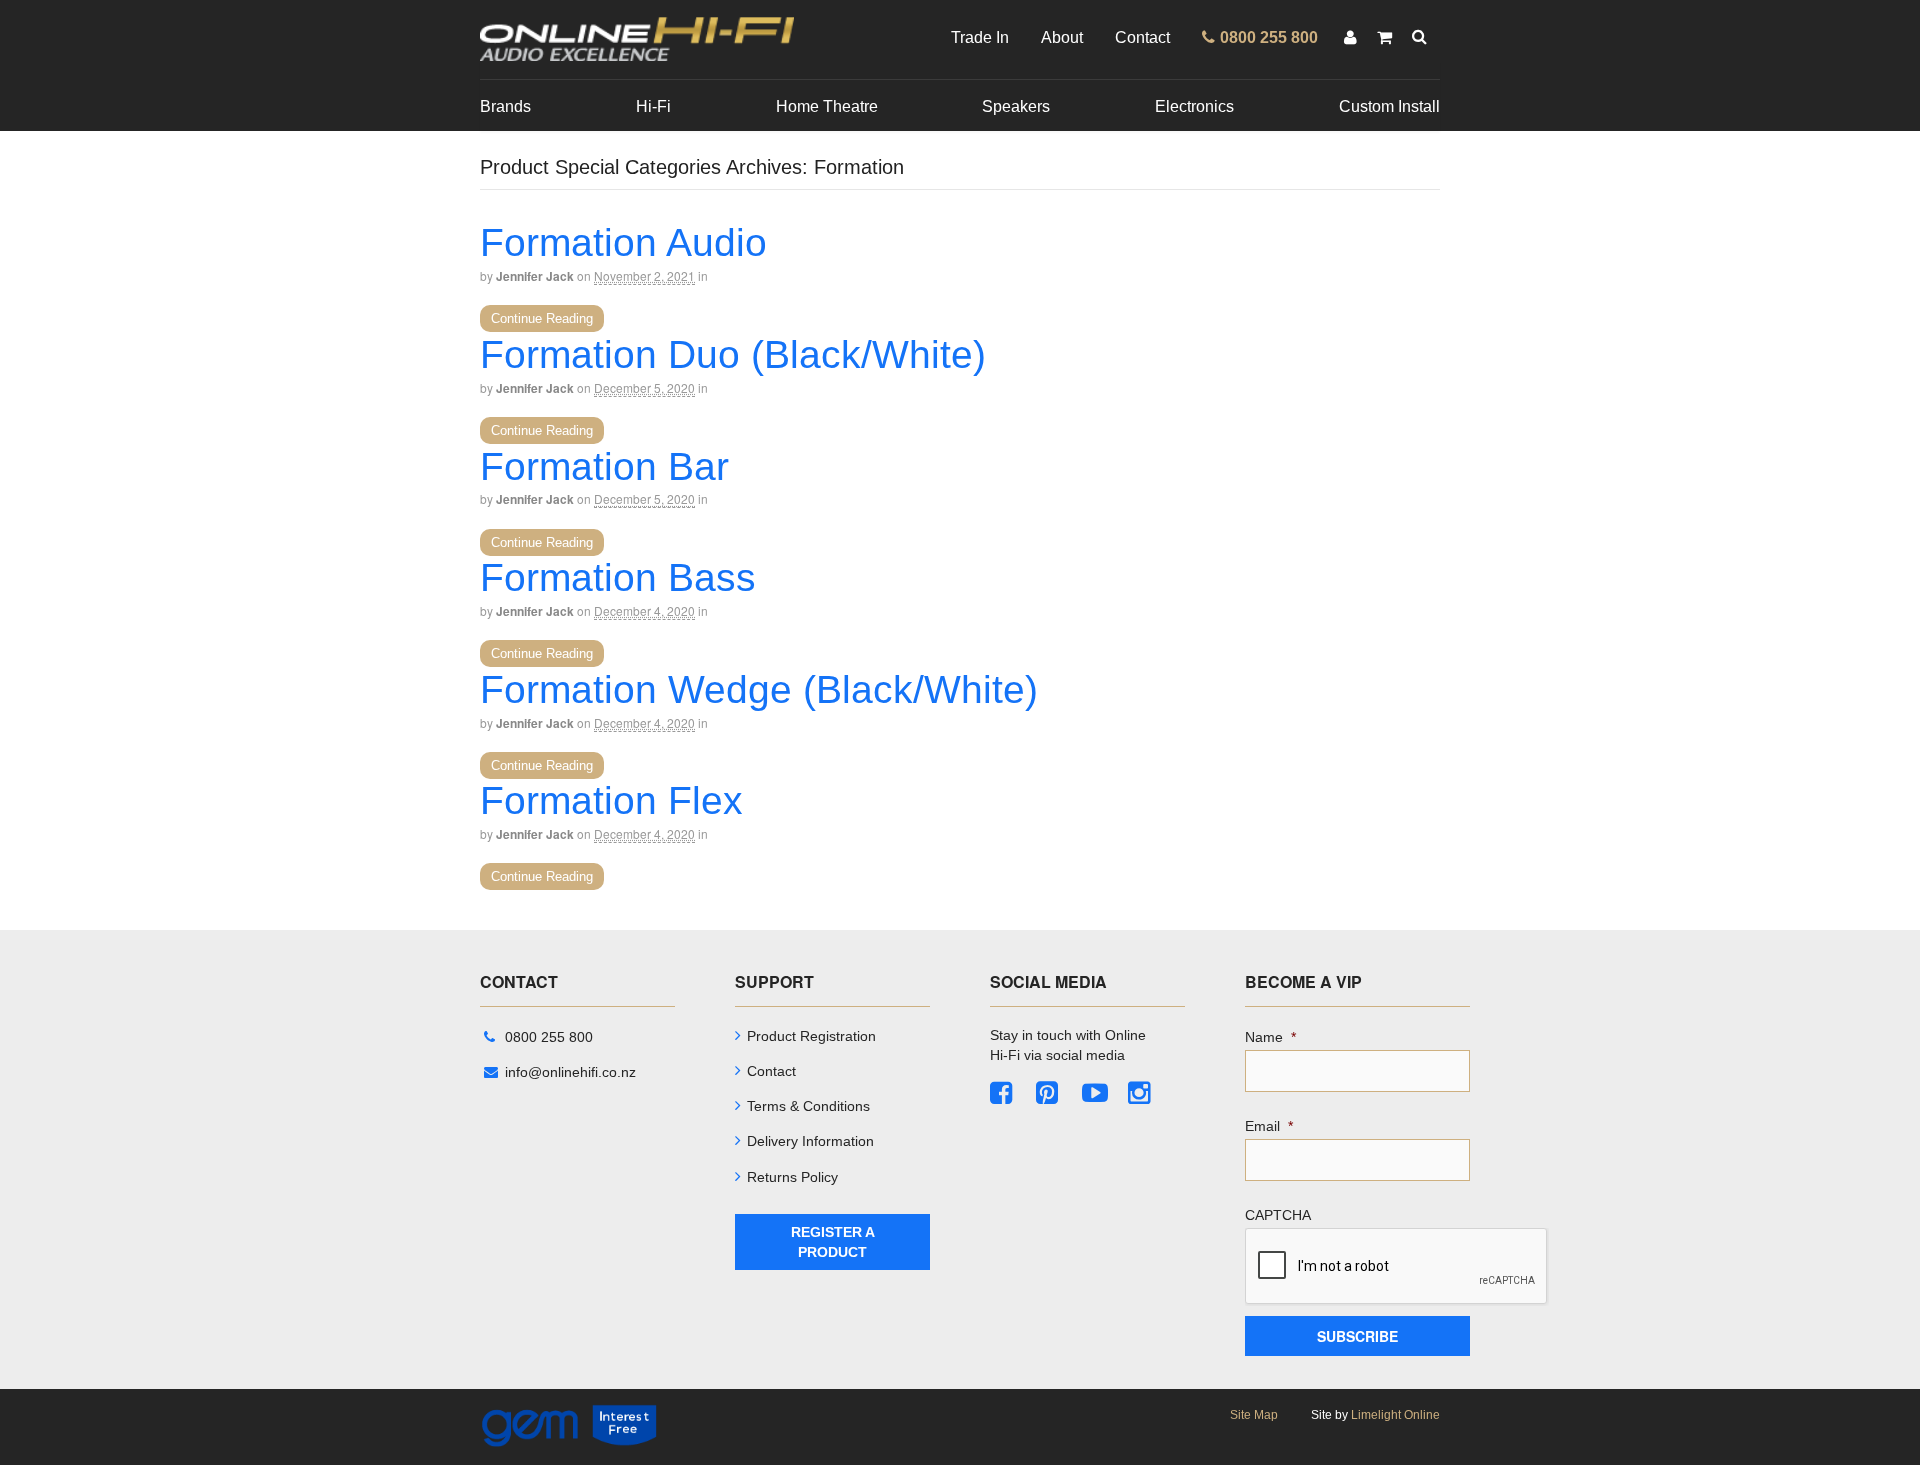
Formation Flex (611, 800)
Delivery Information (810, 1141)
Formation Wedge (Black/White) (759, 689)
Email (1269, 1126)
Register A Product (833, 1242)
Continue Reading (542, 318)
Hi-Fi (653, 106)
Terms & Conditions (808, 1106)
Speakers (1016, 106)
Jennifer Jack (535, 276)
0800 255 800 (549, 1037)
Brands (505, 106)
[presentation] (1397, 1267)
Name (1270, 1037)
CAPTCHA (1278, 1215)
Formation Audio (623, 242)
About (1062, 37)
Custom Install (1389, 106)
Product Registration (811, 1036)
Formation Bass (618, 577)
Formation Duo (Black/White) (733, 354)
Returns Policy (792, 1177)
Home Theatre (827, 106)
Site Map (1254, 1415)
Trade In (980, 37)
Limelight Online (1395, 1415)
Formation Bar (604, 466)
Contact (1142, 37)
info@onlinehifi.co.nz (570, 1072)
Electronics (1194, 106)
